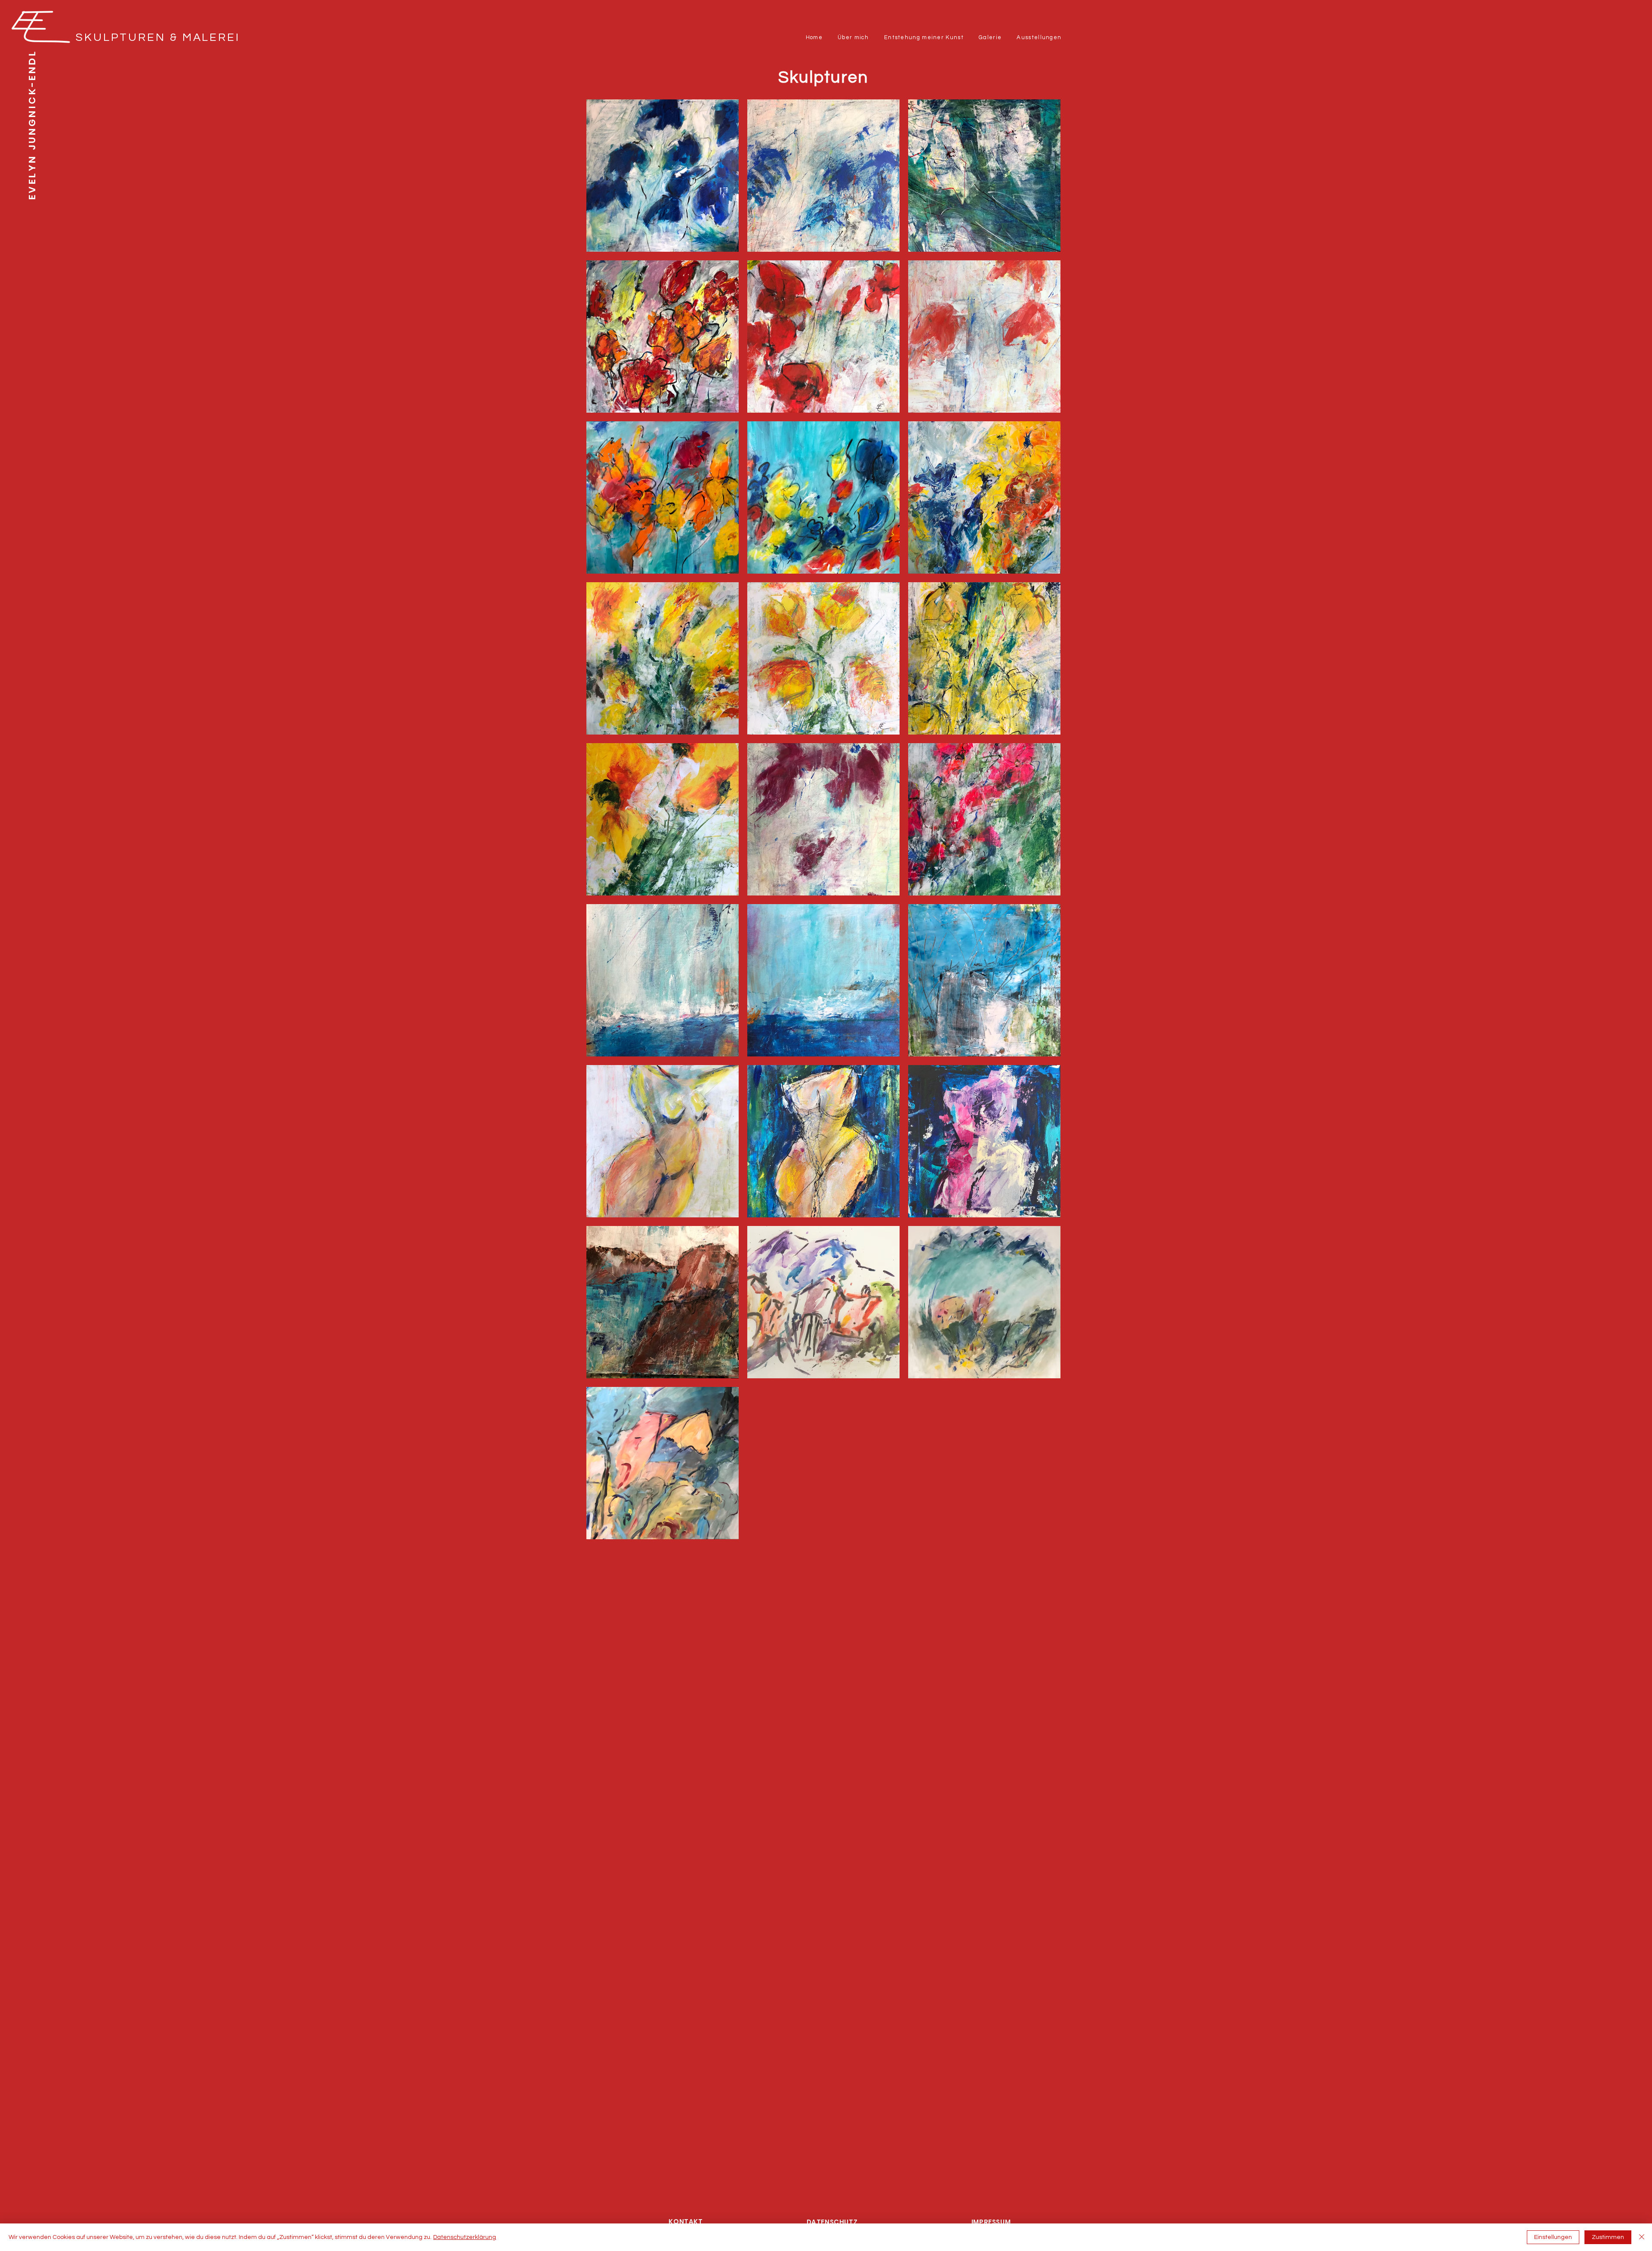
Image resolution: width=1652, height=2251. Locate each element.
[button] (853, 38)
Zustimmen (1608, 2237)
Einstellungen (1553, 2237)
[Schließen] (1642, 2237)
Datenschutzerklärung (465, 2237)
